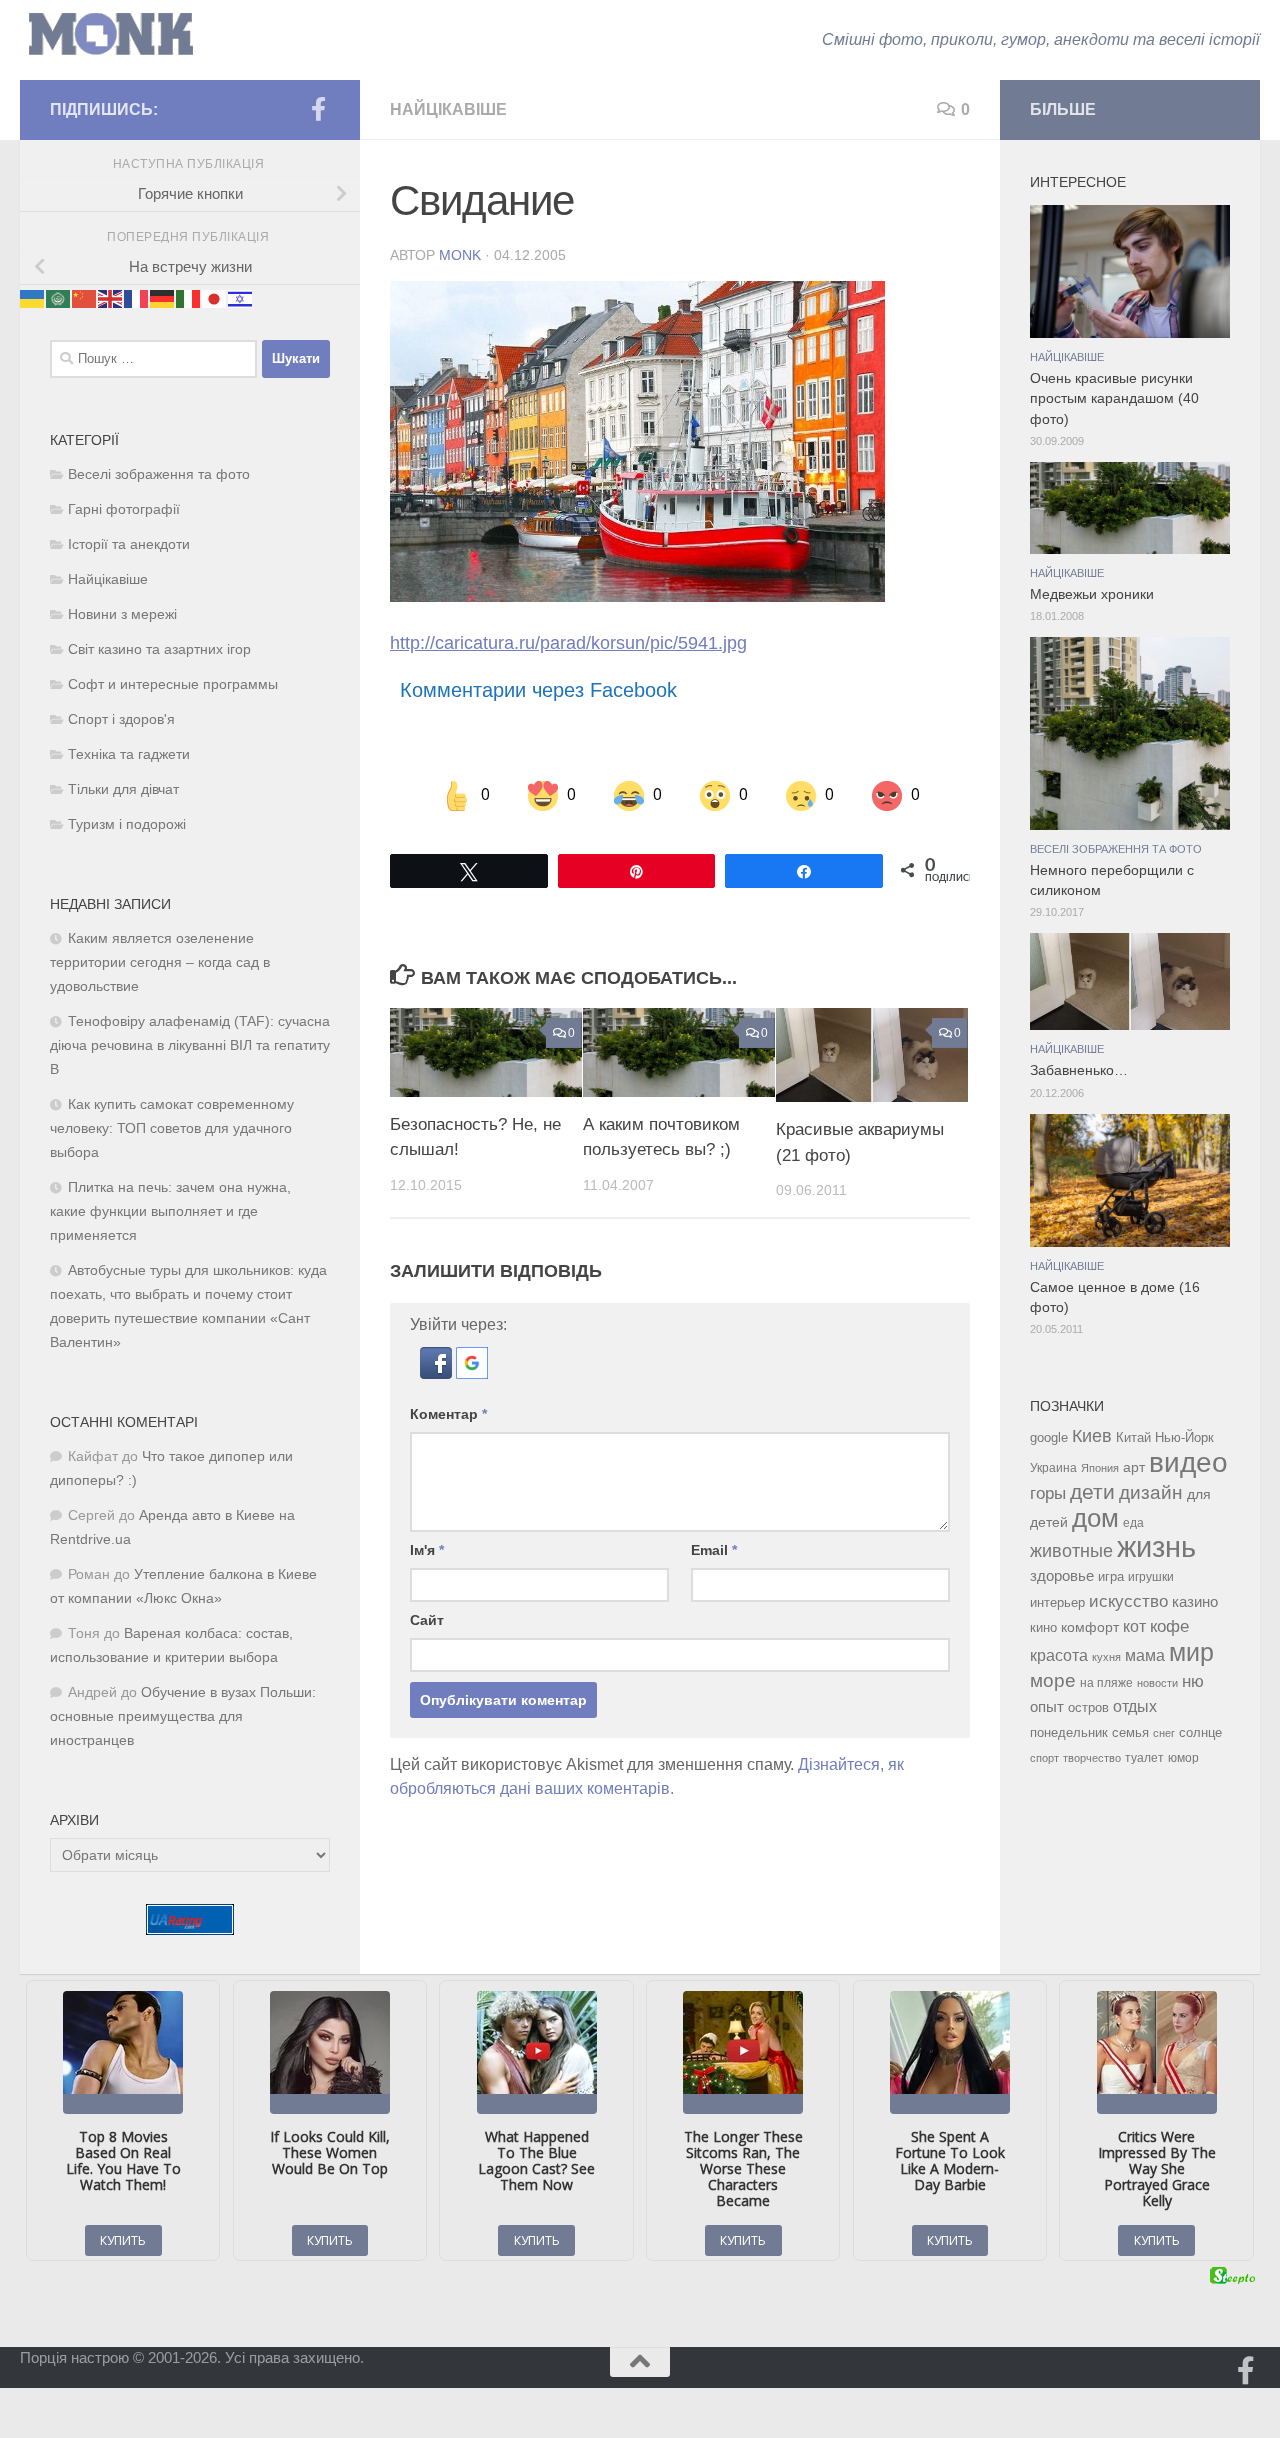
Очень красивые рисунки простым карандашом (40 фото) (1114, 399)
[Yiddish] (241, 297)
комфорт (1090, 1627)
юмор (1183, 1757)
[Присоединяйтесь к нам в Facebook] (318, 109)
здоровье (1062, 1575)
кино (1043, 1627)
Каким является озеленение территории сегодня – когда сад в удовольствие (160, 962)
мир (1191, 1652)
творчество (1092, 1758)
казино (1195, 1602)
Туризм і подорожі (127, 824)
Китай (1133, 1437)
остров (1088, 1707)
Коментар (448, 1414)
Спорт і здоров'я (121, 719)
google (1049, 1437)
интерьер (1057, 1603)
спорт (1044, 1758)
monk (460, 255)
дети (1092, 1492)
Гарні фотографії (124, 509)
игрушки (1151, 1577)
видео (1188, 1462)
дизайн (1151, 1492)
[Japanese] (215, 297)
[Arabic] (59, 297)
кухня (1106, 1657)
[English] (111, 297)
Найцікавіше (448, 109)
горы (1048, 1493)
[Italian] (189, 297)
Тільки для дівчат (123, 789)
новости (1157, 1683)
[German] (163, 297)
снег (1164, 1733)
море (1053, 1680)
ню (1193, 1681)
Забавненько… (1079, 1070)
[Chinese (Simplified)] (85, 297)
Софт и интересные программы (173, 684)
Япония (1100, 1468)
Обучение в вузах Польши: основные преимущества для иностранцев (183, 1716)
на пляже (1106, 1683)
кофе (1169, 1626)
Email (714, 1550)
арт (1134, 1467)
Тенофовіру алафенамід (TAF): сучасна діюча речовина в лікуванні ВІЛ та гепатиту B (190, 1045)
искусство (1128, 1601)
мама (1145, 1655)
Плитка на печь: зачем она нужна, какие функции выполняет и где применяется (170, 1211)
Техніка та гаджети (129, 754)
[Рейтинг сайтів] (190, 1929)
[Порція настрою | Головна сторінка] (111, 34)
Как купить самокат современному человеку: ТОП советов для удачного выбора (172, 1128)
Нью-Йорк (1184, 1437)
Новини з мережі (122, 614)
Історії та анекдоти (129, 544)
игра (1111, 1576)
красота (1059, 1655)
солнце (1200, 1732)
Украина (1053, 1468)
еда (1133, 1523)
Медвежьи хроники (1092, 594)
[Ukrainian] (33, 297)
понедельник (1069, 1733)
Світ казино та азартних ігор (159, 649)
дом (1095, 1518)
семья (1130, 1732)
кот (1134, 1626)
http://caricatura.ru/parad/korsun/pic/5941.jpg (568, 643)
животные (1071, 1551)
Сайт (427, 1620)
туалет (1144, 1758)
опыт (1047, 1706)
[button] (438, 1373)
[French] (137, 297)
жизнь (1156, 1546)
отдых (1135, 1706)
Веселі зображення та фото (159, 474)
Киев (1092, 1436)
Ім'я (427, 1550)
